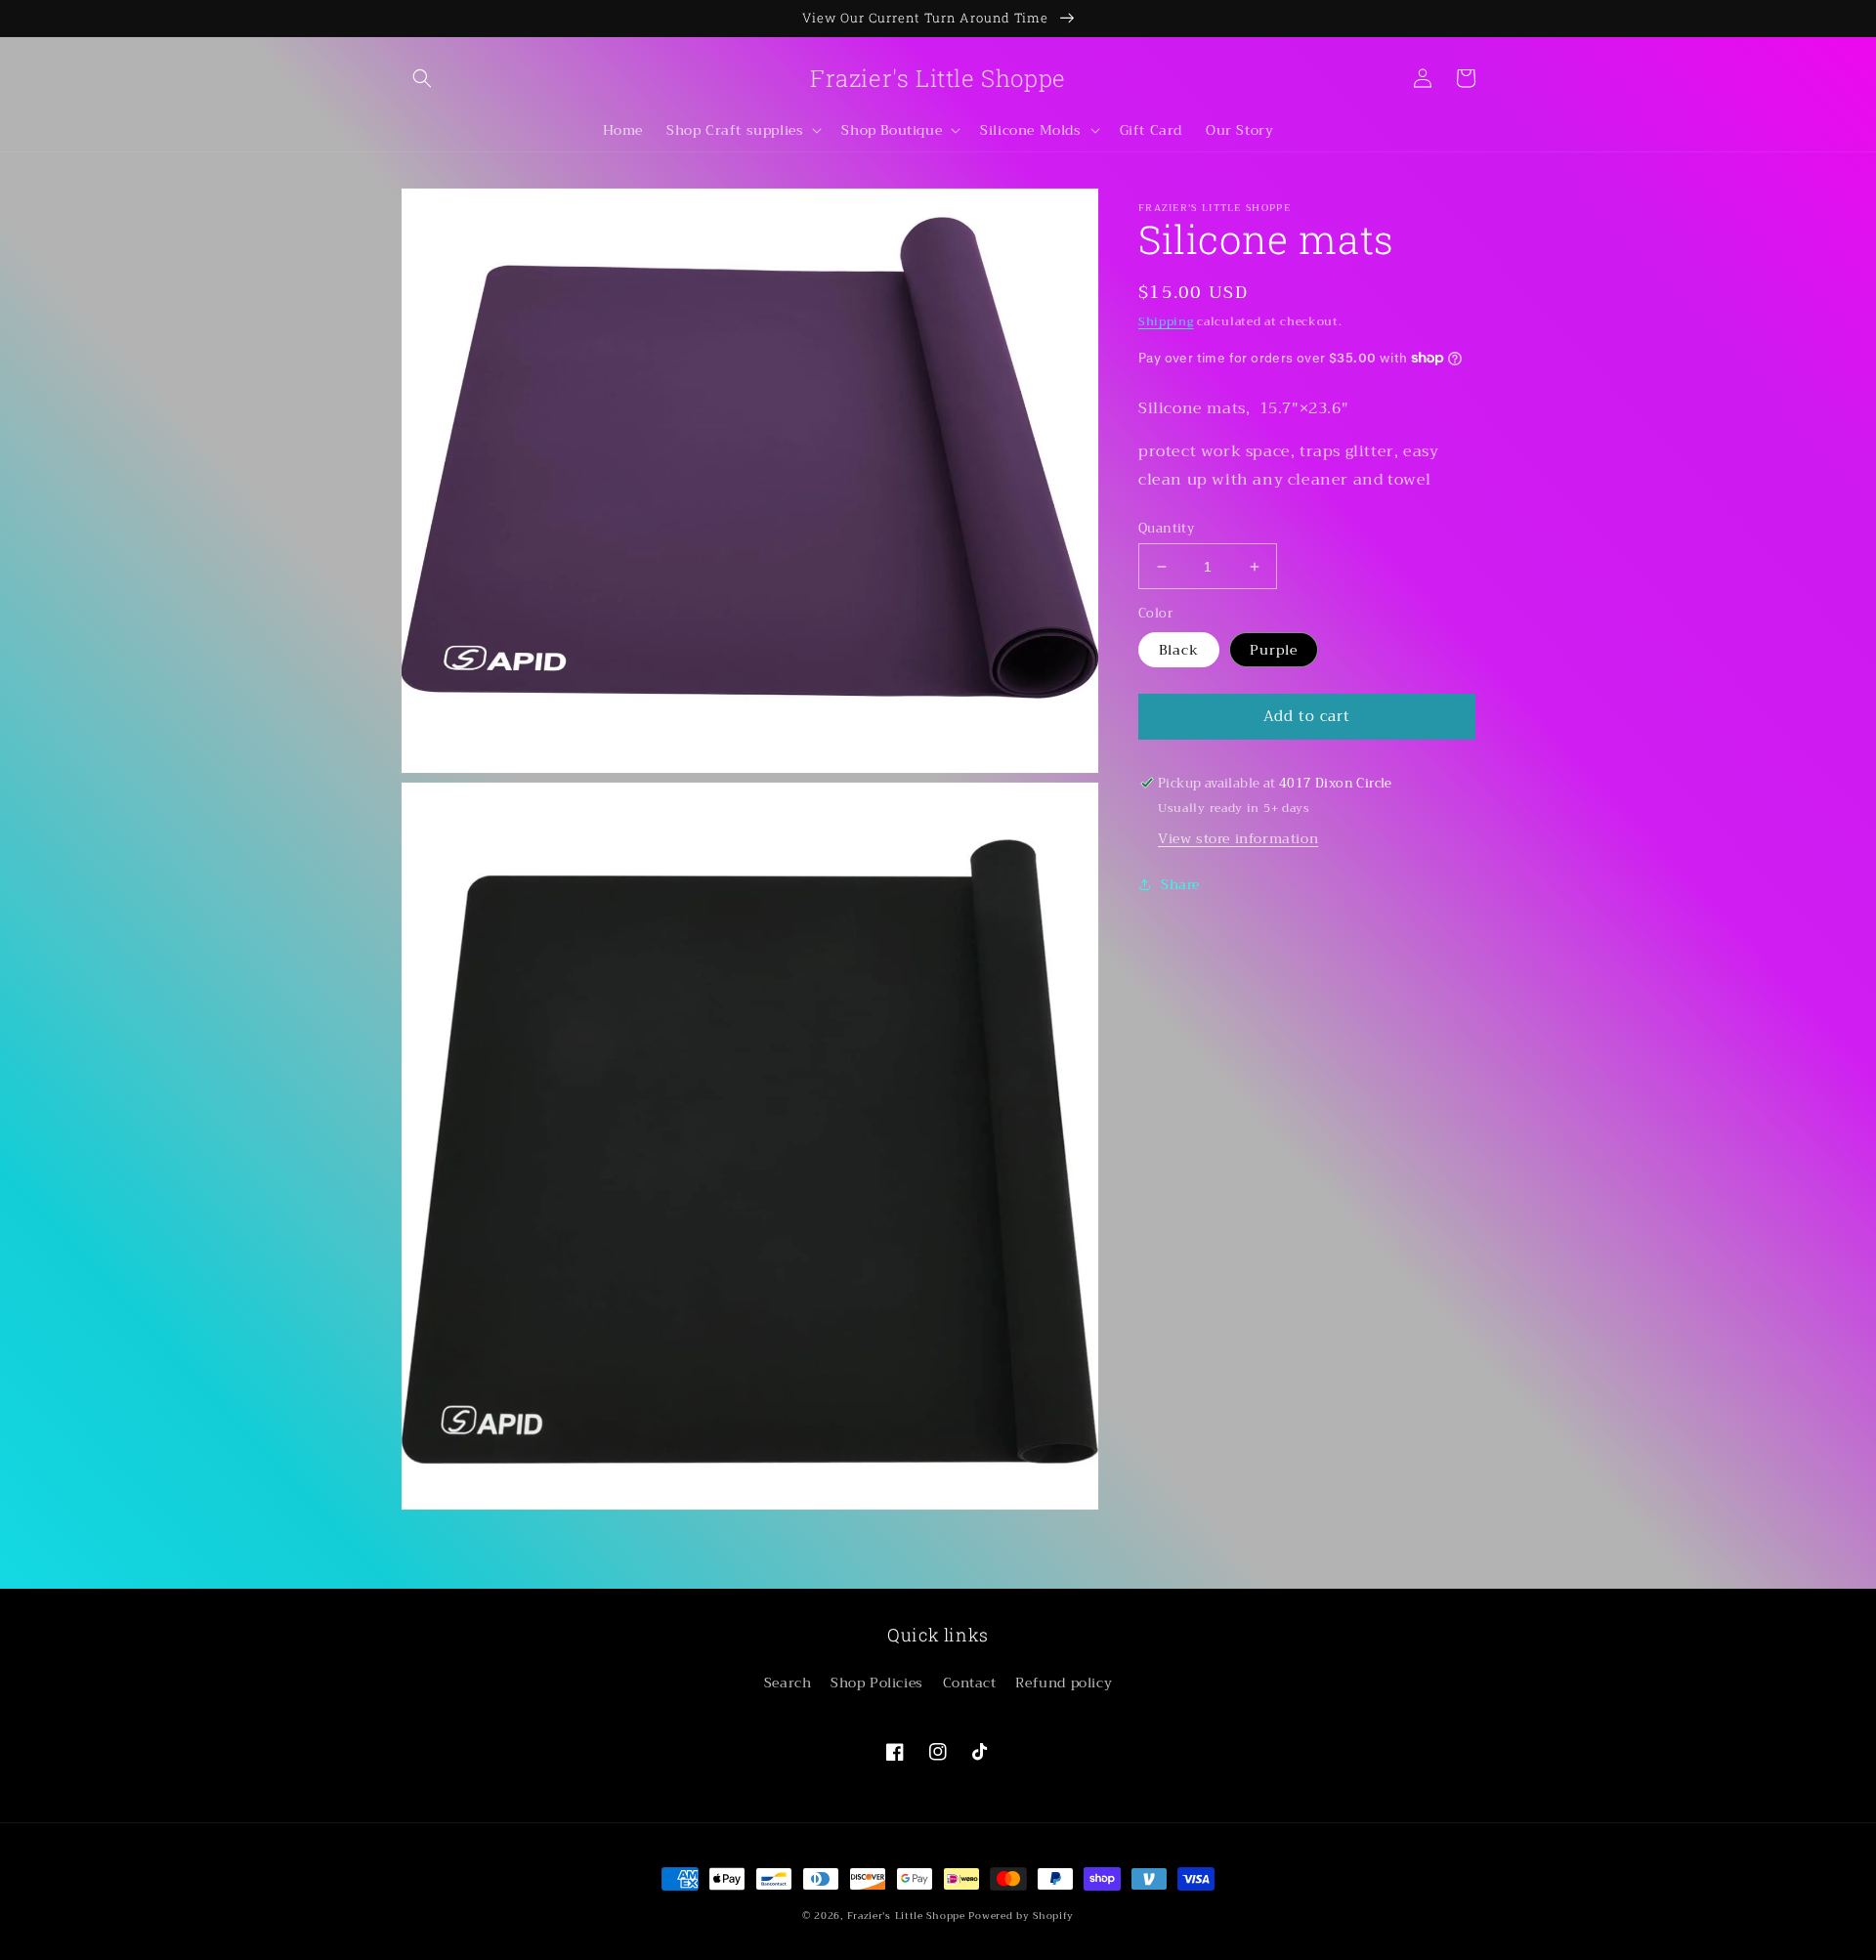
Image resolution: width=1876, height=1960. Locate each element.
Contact (970, 1683)
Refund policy (1064, 1683)
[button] (422, 78)
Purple (1274, 650)
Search (788, 1683)
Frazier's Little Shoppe (906, 1916)
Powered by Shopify (1021, 1916)
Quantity (1166, 529)
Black (1179, 650)
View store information (1238, 837)
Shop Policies (877, 1683)
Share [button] (1180, 883)
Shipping (1166, 321)
